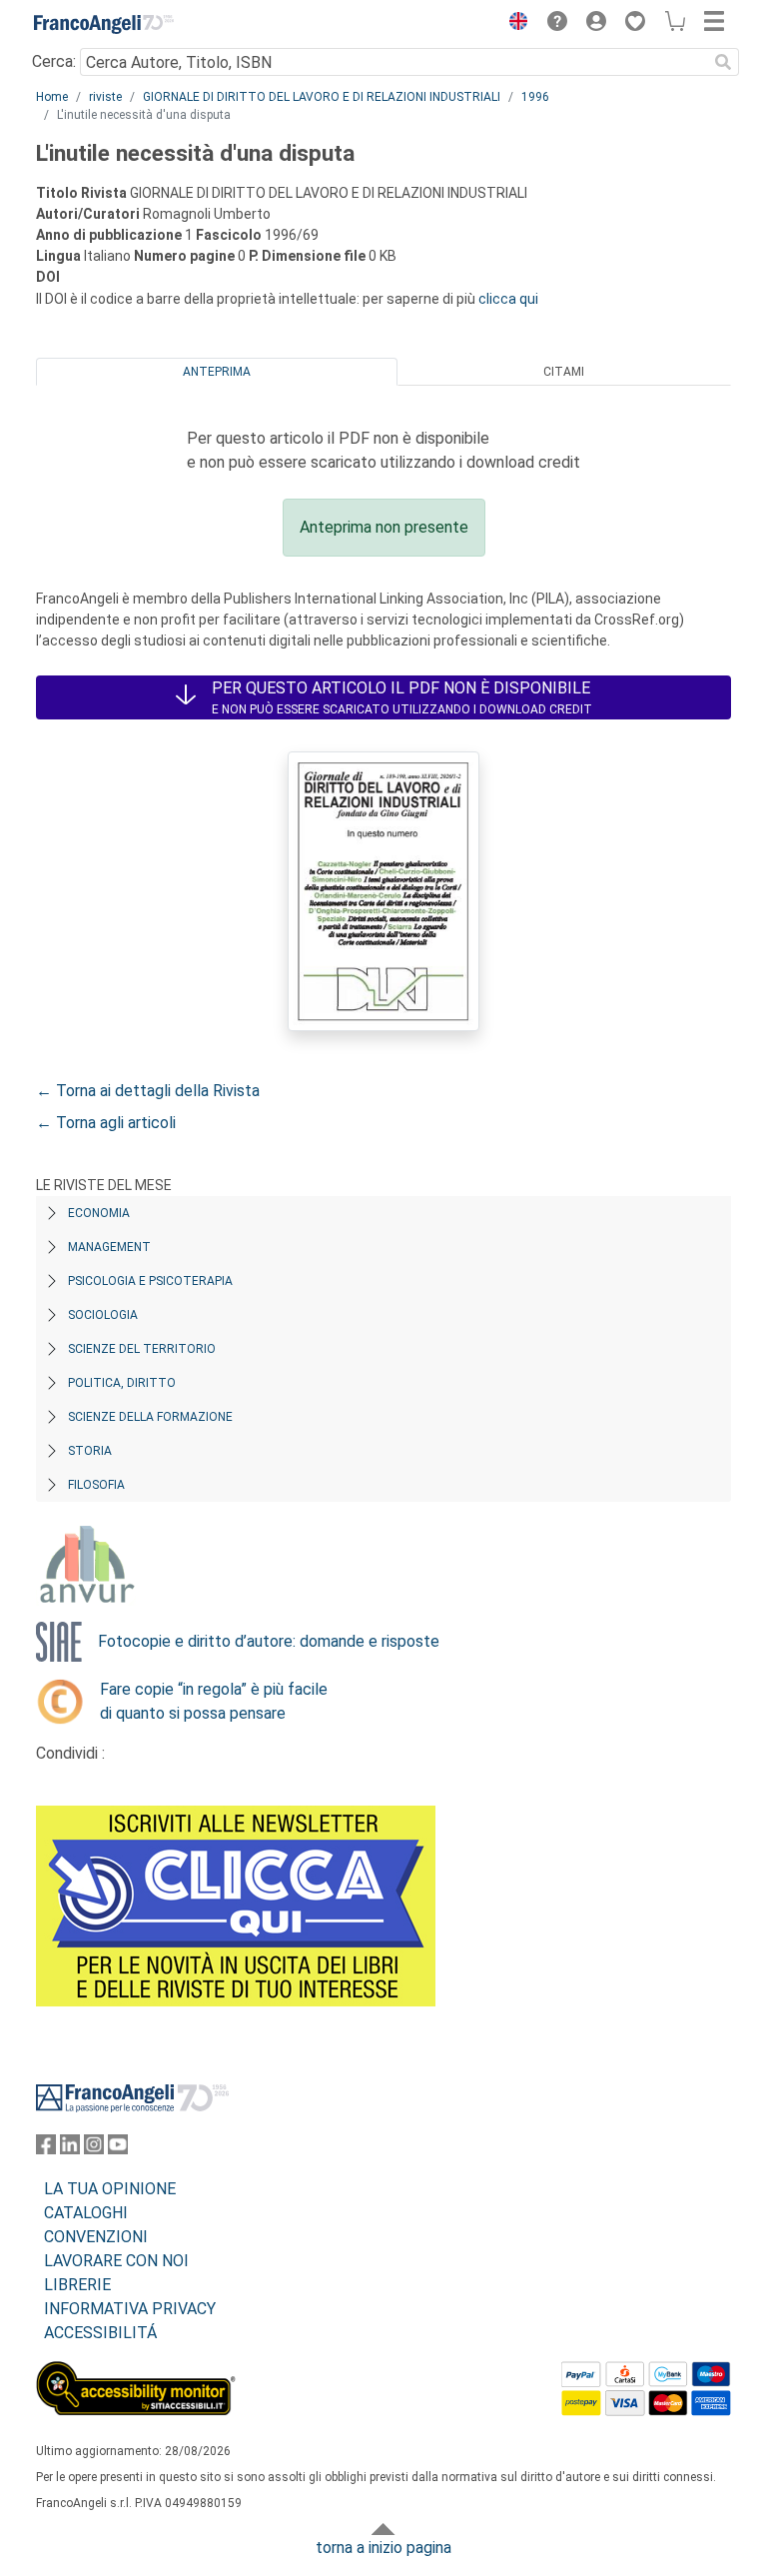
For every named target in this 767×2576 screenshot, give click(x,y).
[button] (513, 24)
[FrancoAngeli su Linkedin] (70, 2149)
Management (109, 1247)
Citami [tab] (564, 372)
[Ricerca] (723, 62)
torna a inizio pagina (383, 2548)
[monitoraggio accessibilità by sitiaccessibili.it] (136, 2373)
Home (52, 97)
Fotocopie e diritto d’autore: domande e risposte (269, 1641)
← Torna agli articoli (106, 1123)
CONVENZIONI (96, 2237)
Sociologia (103, 1315)
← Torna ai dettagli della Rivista (148, 1091)
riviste (105, 97)
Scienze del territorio (142, 1349)
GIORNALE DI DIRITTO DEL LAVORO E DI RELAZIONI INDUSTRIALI (322, 97)
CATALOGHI (86, 2213)
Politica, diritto (122, 1383)
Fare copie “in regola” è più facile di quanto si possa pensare (214, 1701)
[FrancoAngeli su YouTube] (118, 2149)
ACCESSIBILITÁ (100, 2333)
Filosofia (96, 1485)
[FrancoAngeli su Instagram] (94, 2149)
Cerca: (54, 61)
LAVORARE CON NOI (116, 2261)
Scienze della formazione (150, 1417)
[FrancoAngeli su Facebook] (46, 2149)
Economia (99, 1213)
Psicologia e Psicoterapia (150, 1281)
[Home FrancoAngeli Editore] (104, 24)
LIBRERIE (77, 2285)
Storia (90, 1451)
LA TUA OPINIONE (110, 2189)
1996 (535, 97)
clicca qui (508, 299)
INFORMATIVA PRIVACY (130, 2309)
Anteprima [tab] (217, 372)
